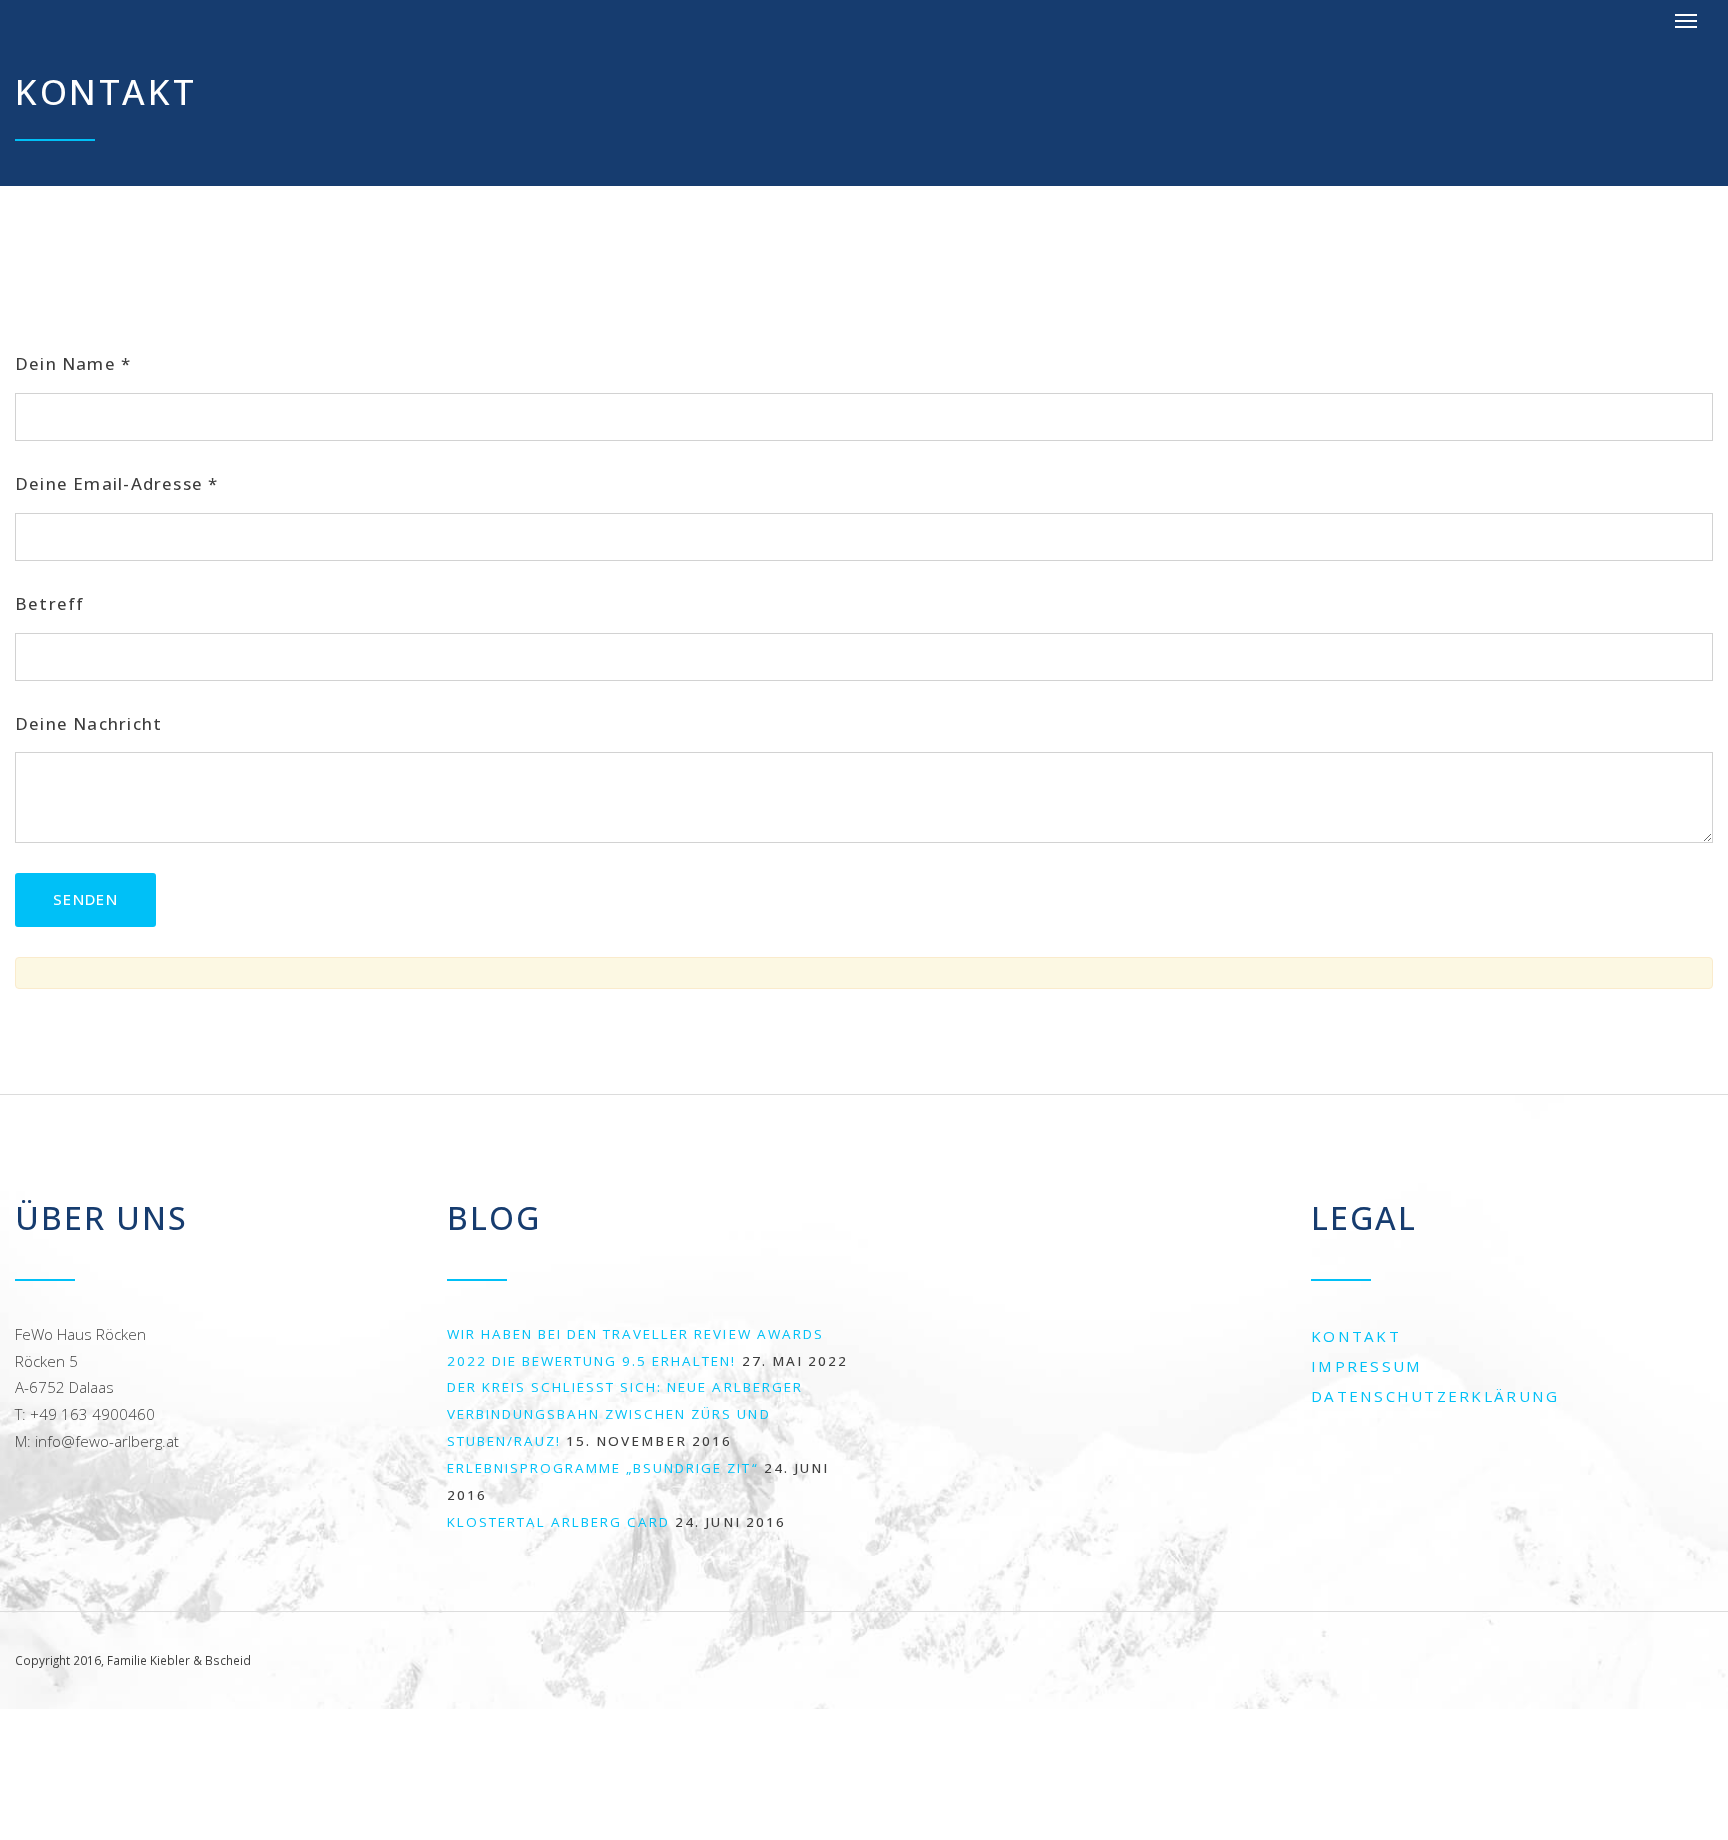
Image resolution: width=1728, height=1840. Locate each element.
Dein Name (73, 363)
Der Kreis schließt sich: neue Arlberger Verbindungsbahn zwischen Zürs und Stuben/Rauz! (625, 1414)
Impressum (1366, 1366)
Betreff (49, 603)
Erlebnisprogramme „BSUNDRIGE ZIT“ (603, 1468)
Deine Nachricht (88, 723)
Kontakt (1356, 1336)
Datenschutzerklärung (1435, 1396)
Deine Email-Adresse (116, 483)
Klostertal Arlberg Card (558, 1522)
